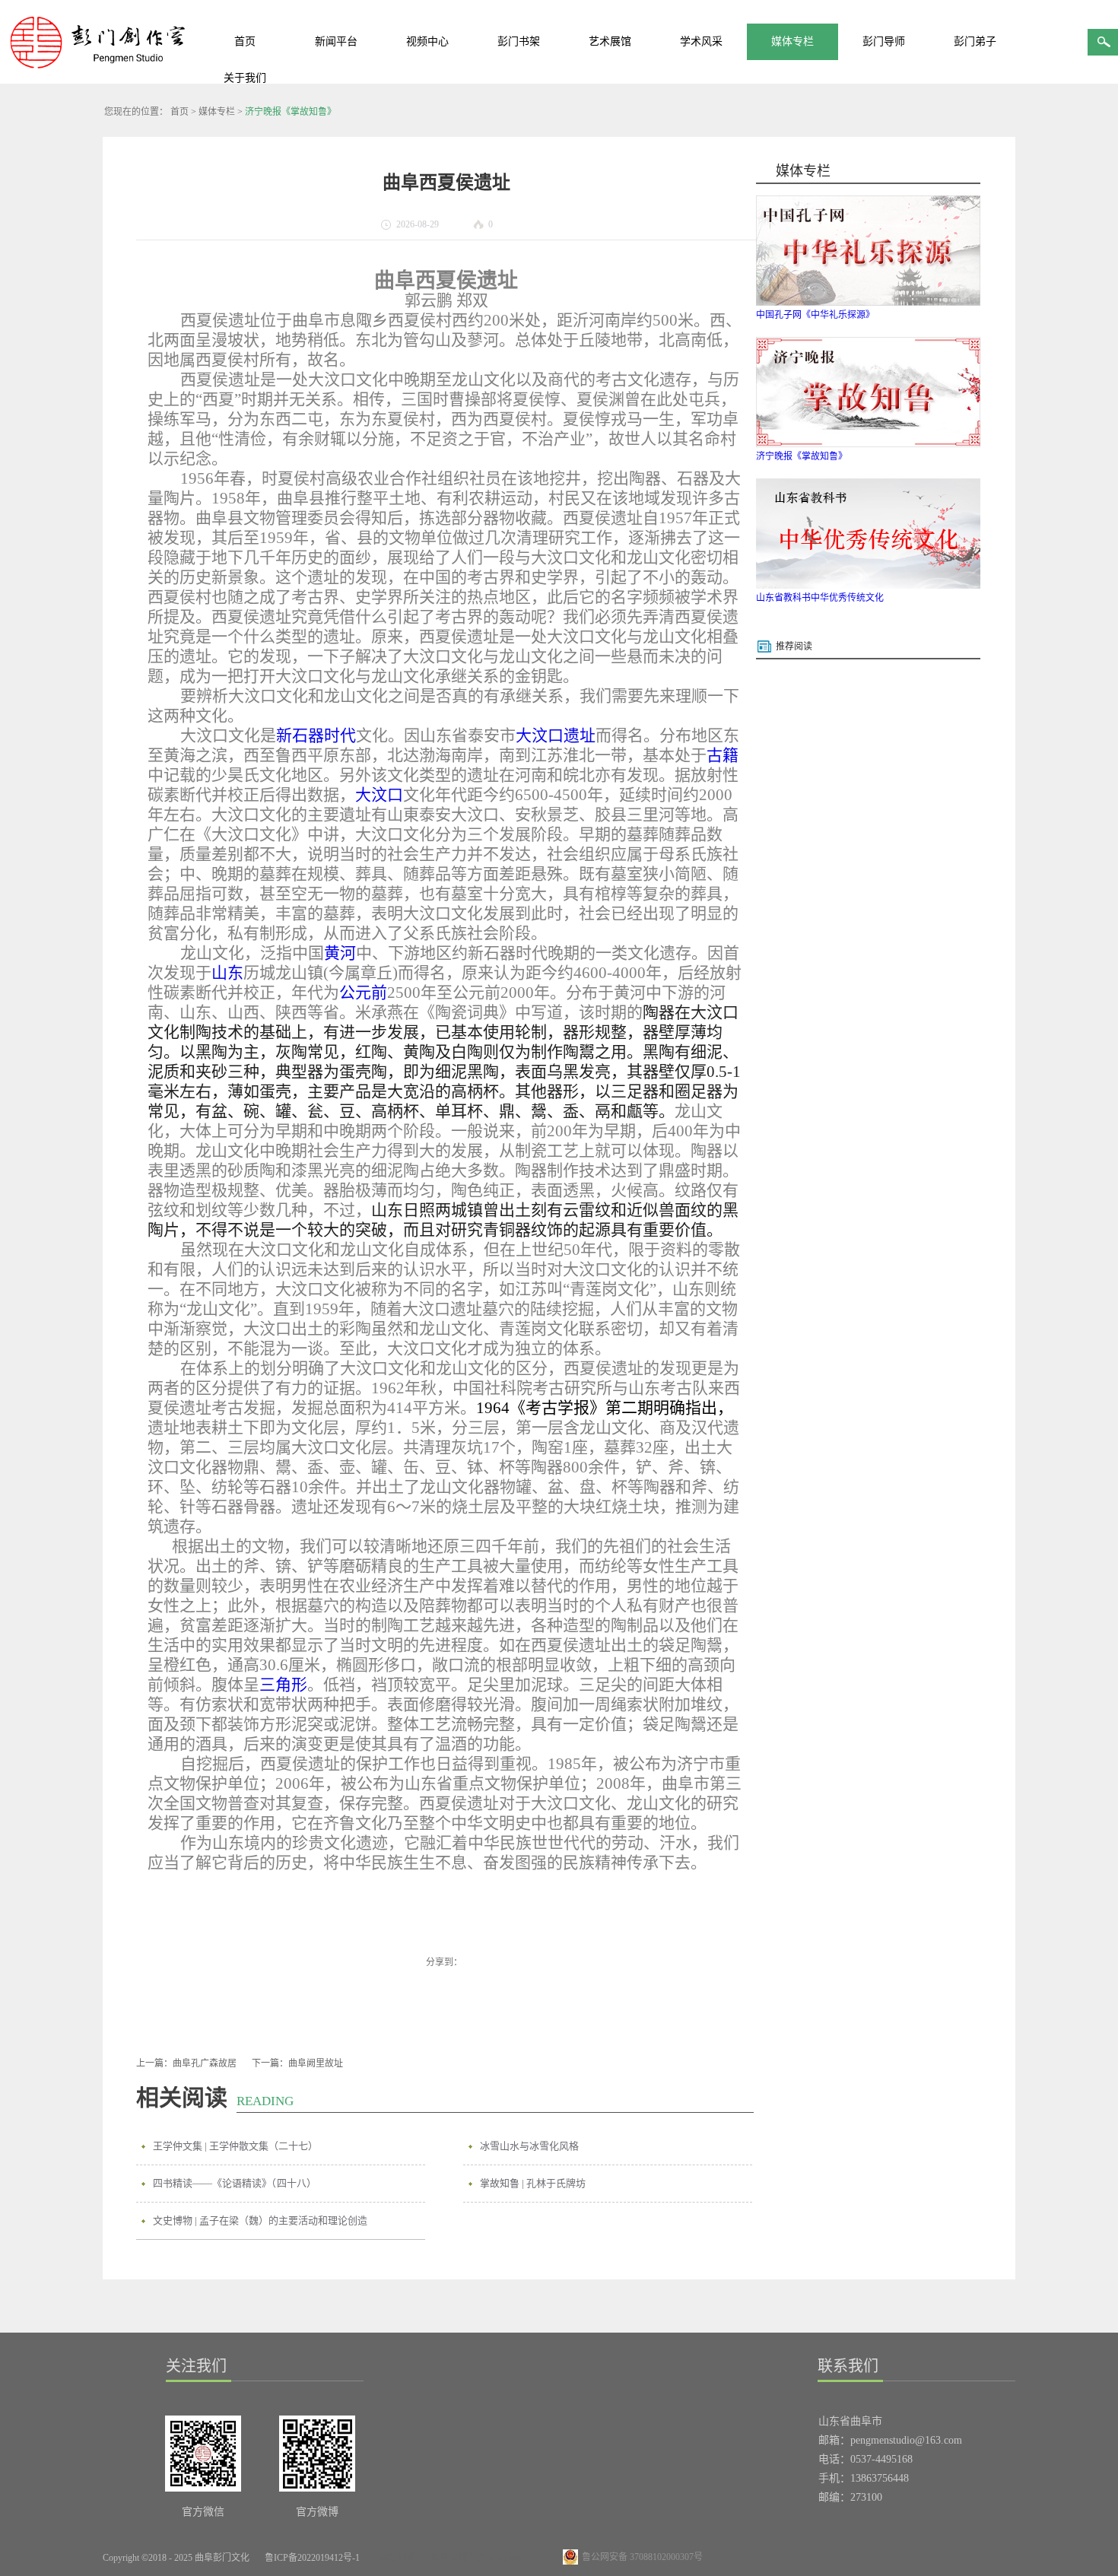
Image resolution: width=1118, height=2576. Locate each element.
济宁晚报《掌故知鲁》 (291, 112)
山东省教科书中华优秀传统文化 (820, 598)
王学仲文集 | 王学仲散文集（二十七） (235, 2146)
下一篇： (297, 2063)
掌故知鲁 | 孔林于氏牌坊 (533, 2183)
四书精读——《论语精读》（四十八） (235, 2183)
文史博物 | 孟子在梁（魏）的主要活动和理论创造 (260, 2220)
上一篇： (186, 2063)
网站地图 (395, 2558)
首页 (245, 41)
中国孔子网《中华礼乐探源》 (815, 315)
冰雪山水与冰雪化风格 (529, 2146)
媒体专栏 (217, 112)
